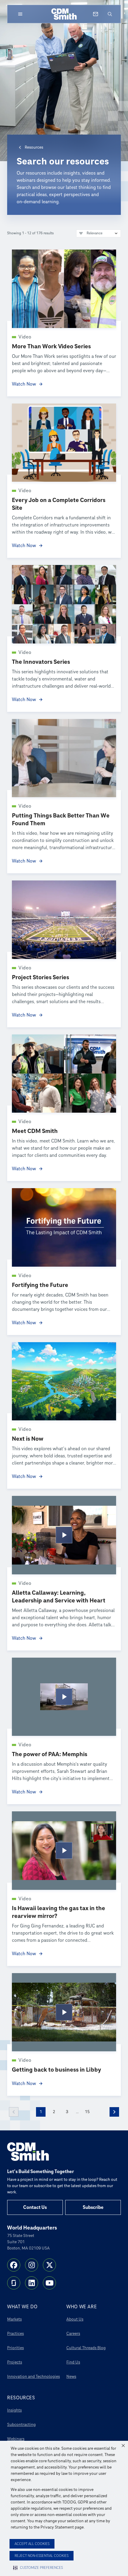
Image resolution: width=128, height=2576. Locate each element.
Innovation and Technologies (33, 2376)
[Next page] (114, 2112)
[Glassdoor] (14, 2283)
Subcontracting (21, 2425)
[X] (49, 2265)
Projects (15, 2362)
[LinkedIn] (32, 2283)
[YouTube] (49, 2283)
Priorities (15, 2348)
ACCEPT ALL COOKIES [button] (32, 2544)
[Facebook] (14, 2265)
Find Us (73, 2362)
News (71, 2376)
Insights (14, 2410)
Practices (15, 2334)
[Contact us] (96, 14)
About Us (75, 2319)
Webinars (16, 2439)
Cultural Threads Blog (86, 2348)
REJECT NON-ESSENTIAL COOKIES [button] (42, 2556)
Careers (73, 2334)
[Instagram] (32, 2265)
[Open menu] (20, 14)
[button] (123, 2446)
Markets (14, 2319)
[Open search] (110, 14)
